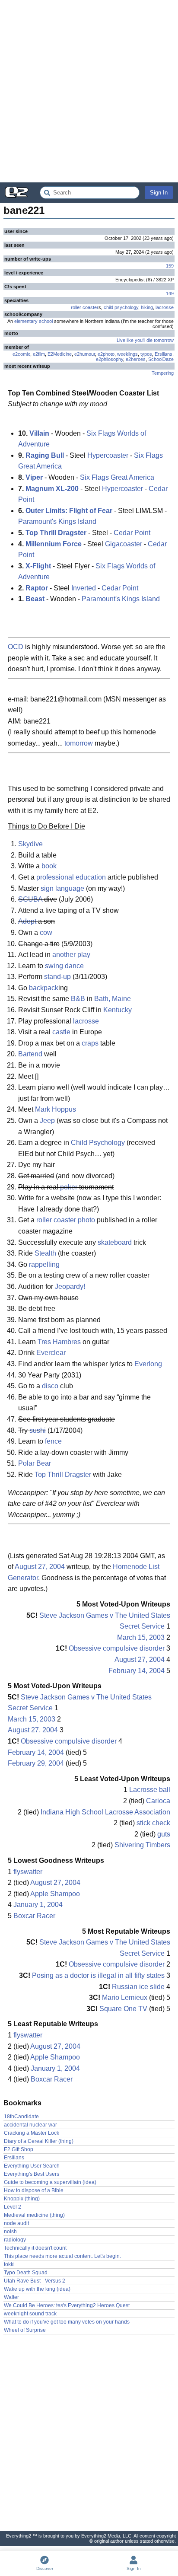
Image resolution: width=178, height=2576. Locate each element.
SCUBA (30, 899)
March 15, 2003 (141, 1637)
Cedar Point (132, 533)
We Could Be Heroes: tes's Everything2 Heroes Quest (67, 2305)
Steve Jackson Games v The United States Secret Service (105, 1621)
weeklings (127, 354)
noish (10, 2232)
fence (53, 1441)
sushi (38, 1430)
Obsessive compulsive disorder (117, 1648)
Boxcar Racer (34, 1916)
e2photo (106, 354)
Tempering (163, 373)
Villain (39, 433)
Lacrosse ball (150, 1790)
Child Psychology (98, 1143)
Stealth (45, 1253)
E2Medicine (60, 354)
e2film (39, 354)
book (49, 866)
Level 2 (13, 2207)
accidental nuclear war (30, 2125)
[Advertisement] (89, 91)
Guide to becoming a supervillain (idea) (50, 2182)
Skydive (30, 844)
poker (69, 1187)
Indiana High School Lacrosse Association (105, 1812)
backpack (44, 988)
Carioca (158, 1801)
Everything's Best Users (32, 2174)
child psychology (121, 307)
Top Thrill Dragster (56, 533)
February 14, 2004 (137, 1671)
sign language (62, 888)
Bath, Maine (113, 999)
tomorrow (79, 743)
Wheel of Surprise (25, 2330)
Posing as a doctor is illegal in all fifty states (98, 1975)
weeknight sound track (30, 2314)
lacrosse (165, 307)
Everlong (148, 1364)
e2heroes (136, 359)
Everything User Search (32, 2166)
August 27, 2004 (40, 1567)
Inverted (84, 588)
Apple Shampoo (55, 1894)
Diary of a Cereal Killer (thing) (39, 2141)
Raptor (37, 588)
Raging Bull (45, 455)
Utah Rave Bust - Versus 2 (35, 2281)
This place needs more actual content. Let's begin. (62, 2256)
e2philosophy (110, 359)
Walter (11, 2297)
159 (170, 266)
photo (86, 1220)
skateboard (115, 1242)
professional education (71, 877)
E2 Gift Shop (19, 2149)
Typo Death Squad (26, 2273)
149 (170, 293)
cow (46, 933)
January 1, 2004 (38, 1905)
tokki (9, 2264)
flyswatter (28, 1872)
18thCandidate (21, 2117)
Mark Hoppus (56, 1109)
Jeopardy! (70, 1286)
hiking (147, 307)
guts (164, 1834)
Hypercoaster (108, 455)
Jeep (47, 1121)
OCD (16, 647)
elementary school (33, 321)
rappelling (44, 1264)
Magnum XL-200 (52, 489)
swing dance (64, 966)
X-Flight (38, 566)
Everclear (51, 1353)
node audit (16, 2223)
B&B (78, 999)
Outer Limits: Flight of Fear (69, 511)
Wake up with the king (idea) (37, 2289)
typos (146, 354)
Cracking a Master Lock (32, 2133)
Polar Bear (35, 1463)
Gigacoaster (124, 544)
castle (61, 1032)
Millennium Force (54, 544)
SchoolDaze (161, 359)
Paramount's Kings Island (57, 521)
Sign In (159, 193)
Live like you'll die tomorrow (145, 340)
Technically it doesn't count (35, 2248)
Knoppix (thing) (22, 2199)
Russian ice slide (138, 1987)
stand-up (57, 977)
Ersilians (164, 354)
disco (50, 1386)
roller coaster (85, 307)
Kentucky (118, 1010)
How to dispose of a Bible (34, 2190)
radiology (15, 2240)
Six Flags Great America (117, 477)
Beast (35, 599)
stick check (153, 1823)
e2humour (85, 354)
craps (90, 1043)
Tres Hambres (59, 1342)
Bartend (30, 1054)
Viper (34, 477)
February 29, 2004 (36, 1763)
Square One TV (123, 2009)
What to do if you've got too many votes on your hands (67, 2322)
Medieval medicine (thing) (34, 2215)
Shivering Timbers (142, 1845)
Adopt (27, 921)
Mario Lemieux (125, 1997)
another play (71, 955)
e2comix (21, 354)
